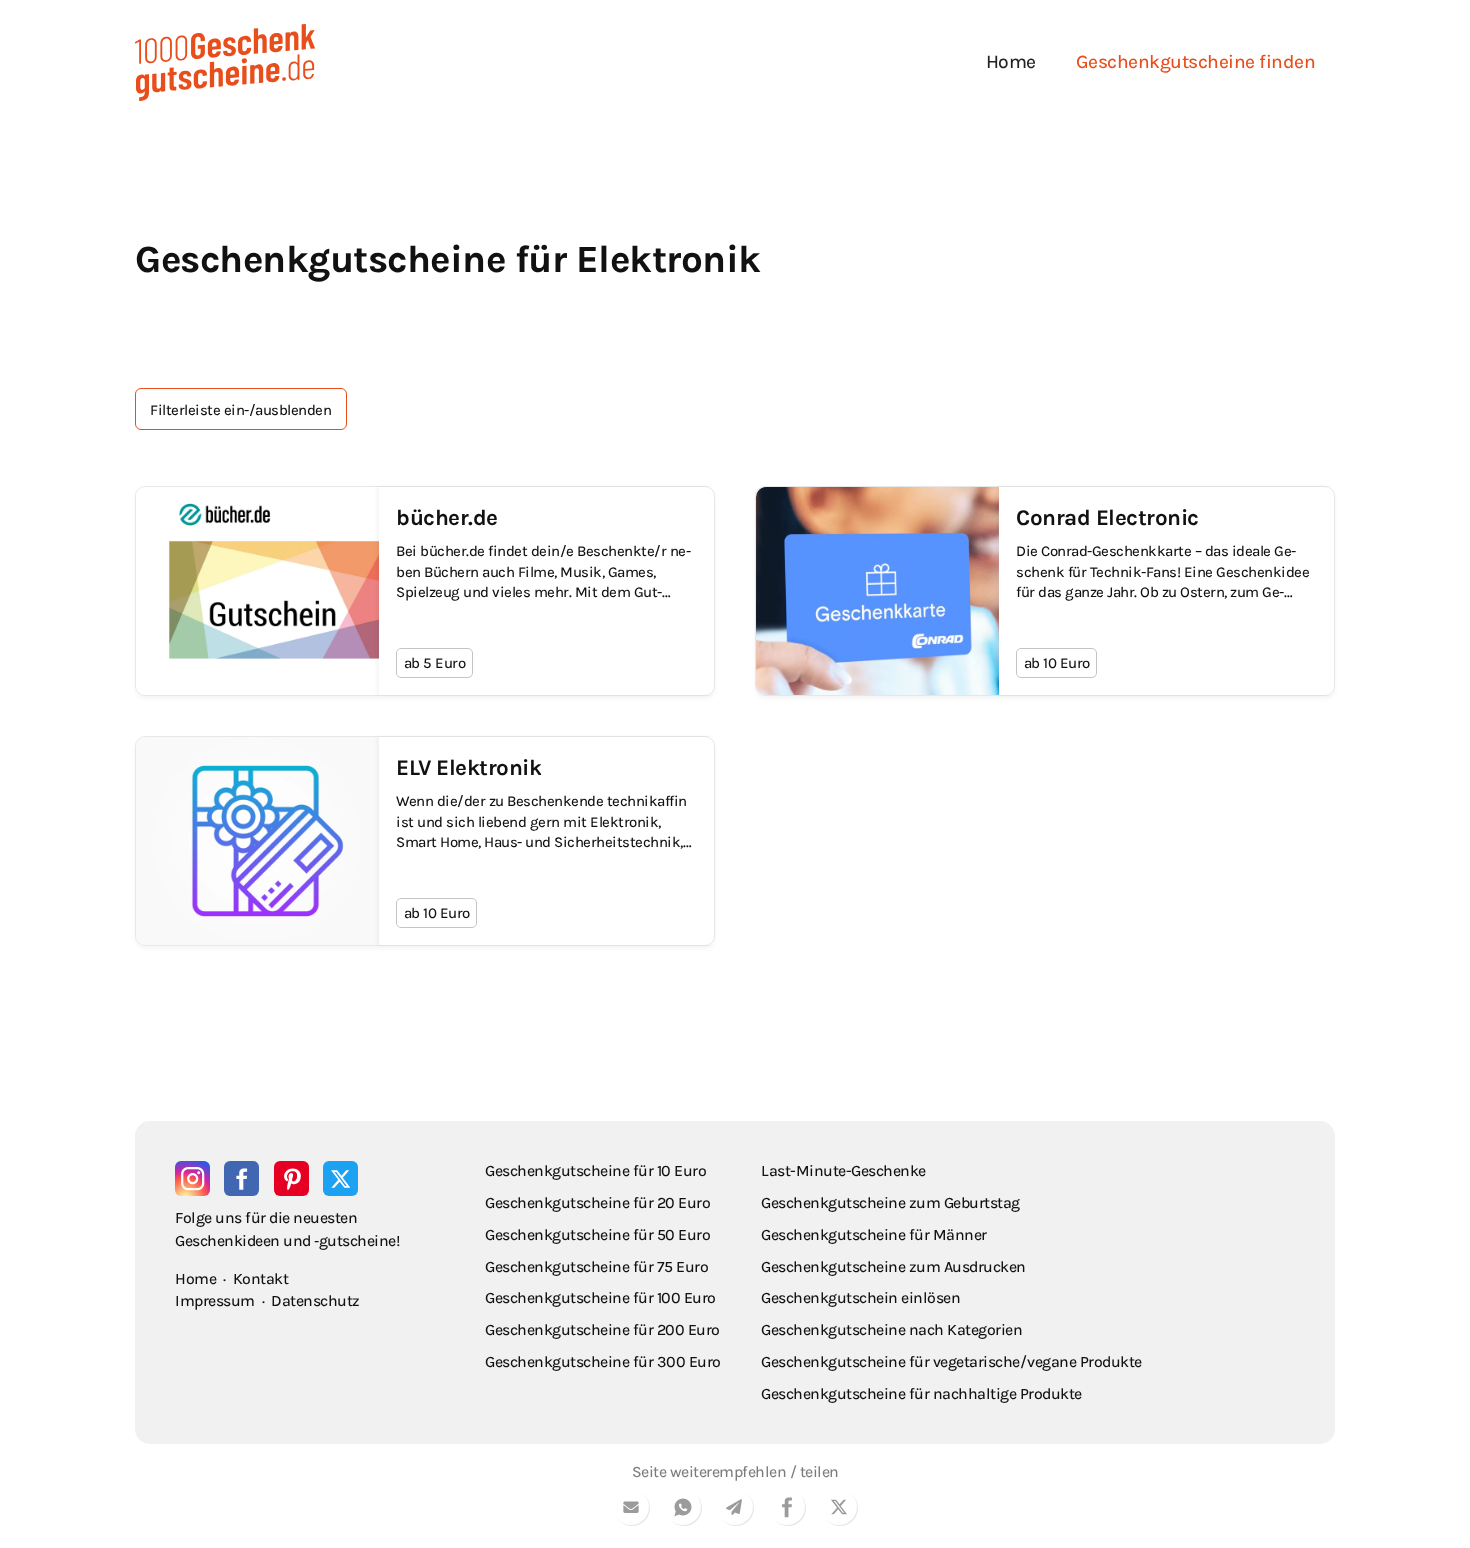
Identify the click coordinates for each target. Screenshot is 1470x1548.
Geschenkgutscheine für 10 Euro (595, 1170)
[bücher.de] (425, 591)
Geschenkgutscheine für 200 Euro (602, 1329)
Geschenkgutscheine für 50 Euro (597, 1234)
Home (1011, 61)
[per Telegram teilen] (735, 1510)
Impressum (215, 1300)
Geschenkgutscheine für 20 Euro (597, 1202)
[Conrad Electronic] (1045, 591)
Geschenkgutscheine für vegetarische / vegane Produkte (951, 1361)
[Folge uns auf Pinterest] (291, 1178)
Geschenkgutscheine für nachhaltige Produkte (921, 1393)
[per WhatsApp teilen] (683, 1510)
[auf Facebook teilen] (787, 1510)
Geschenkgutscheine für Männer (874, 1234)
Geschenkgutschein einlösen (860, 1297)
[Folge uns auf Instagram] (192, 1178)
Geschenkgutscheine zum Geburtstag (890, 1202)
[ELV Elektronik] (425, 841)
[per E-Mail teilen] (631, 1510)
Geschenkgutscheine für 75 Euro (596, 1266)
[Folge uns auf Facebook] (241, 1178)
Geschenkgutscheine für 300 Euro (603, 1361)
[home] (225, 62)
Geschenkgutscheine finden (1196, 61)
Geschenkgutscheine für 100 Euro (600, 1297)
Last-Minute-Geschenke (843, 1170)
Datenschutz (315, 1300)
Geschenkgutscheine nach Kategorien (891, 1329)
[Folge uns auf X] (340, 1178)
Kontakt (261, 1278)
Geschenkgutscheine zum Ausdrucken (893, 1266)
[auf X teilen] (839, 1510)
